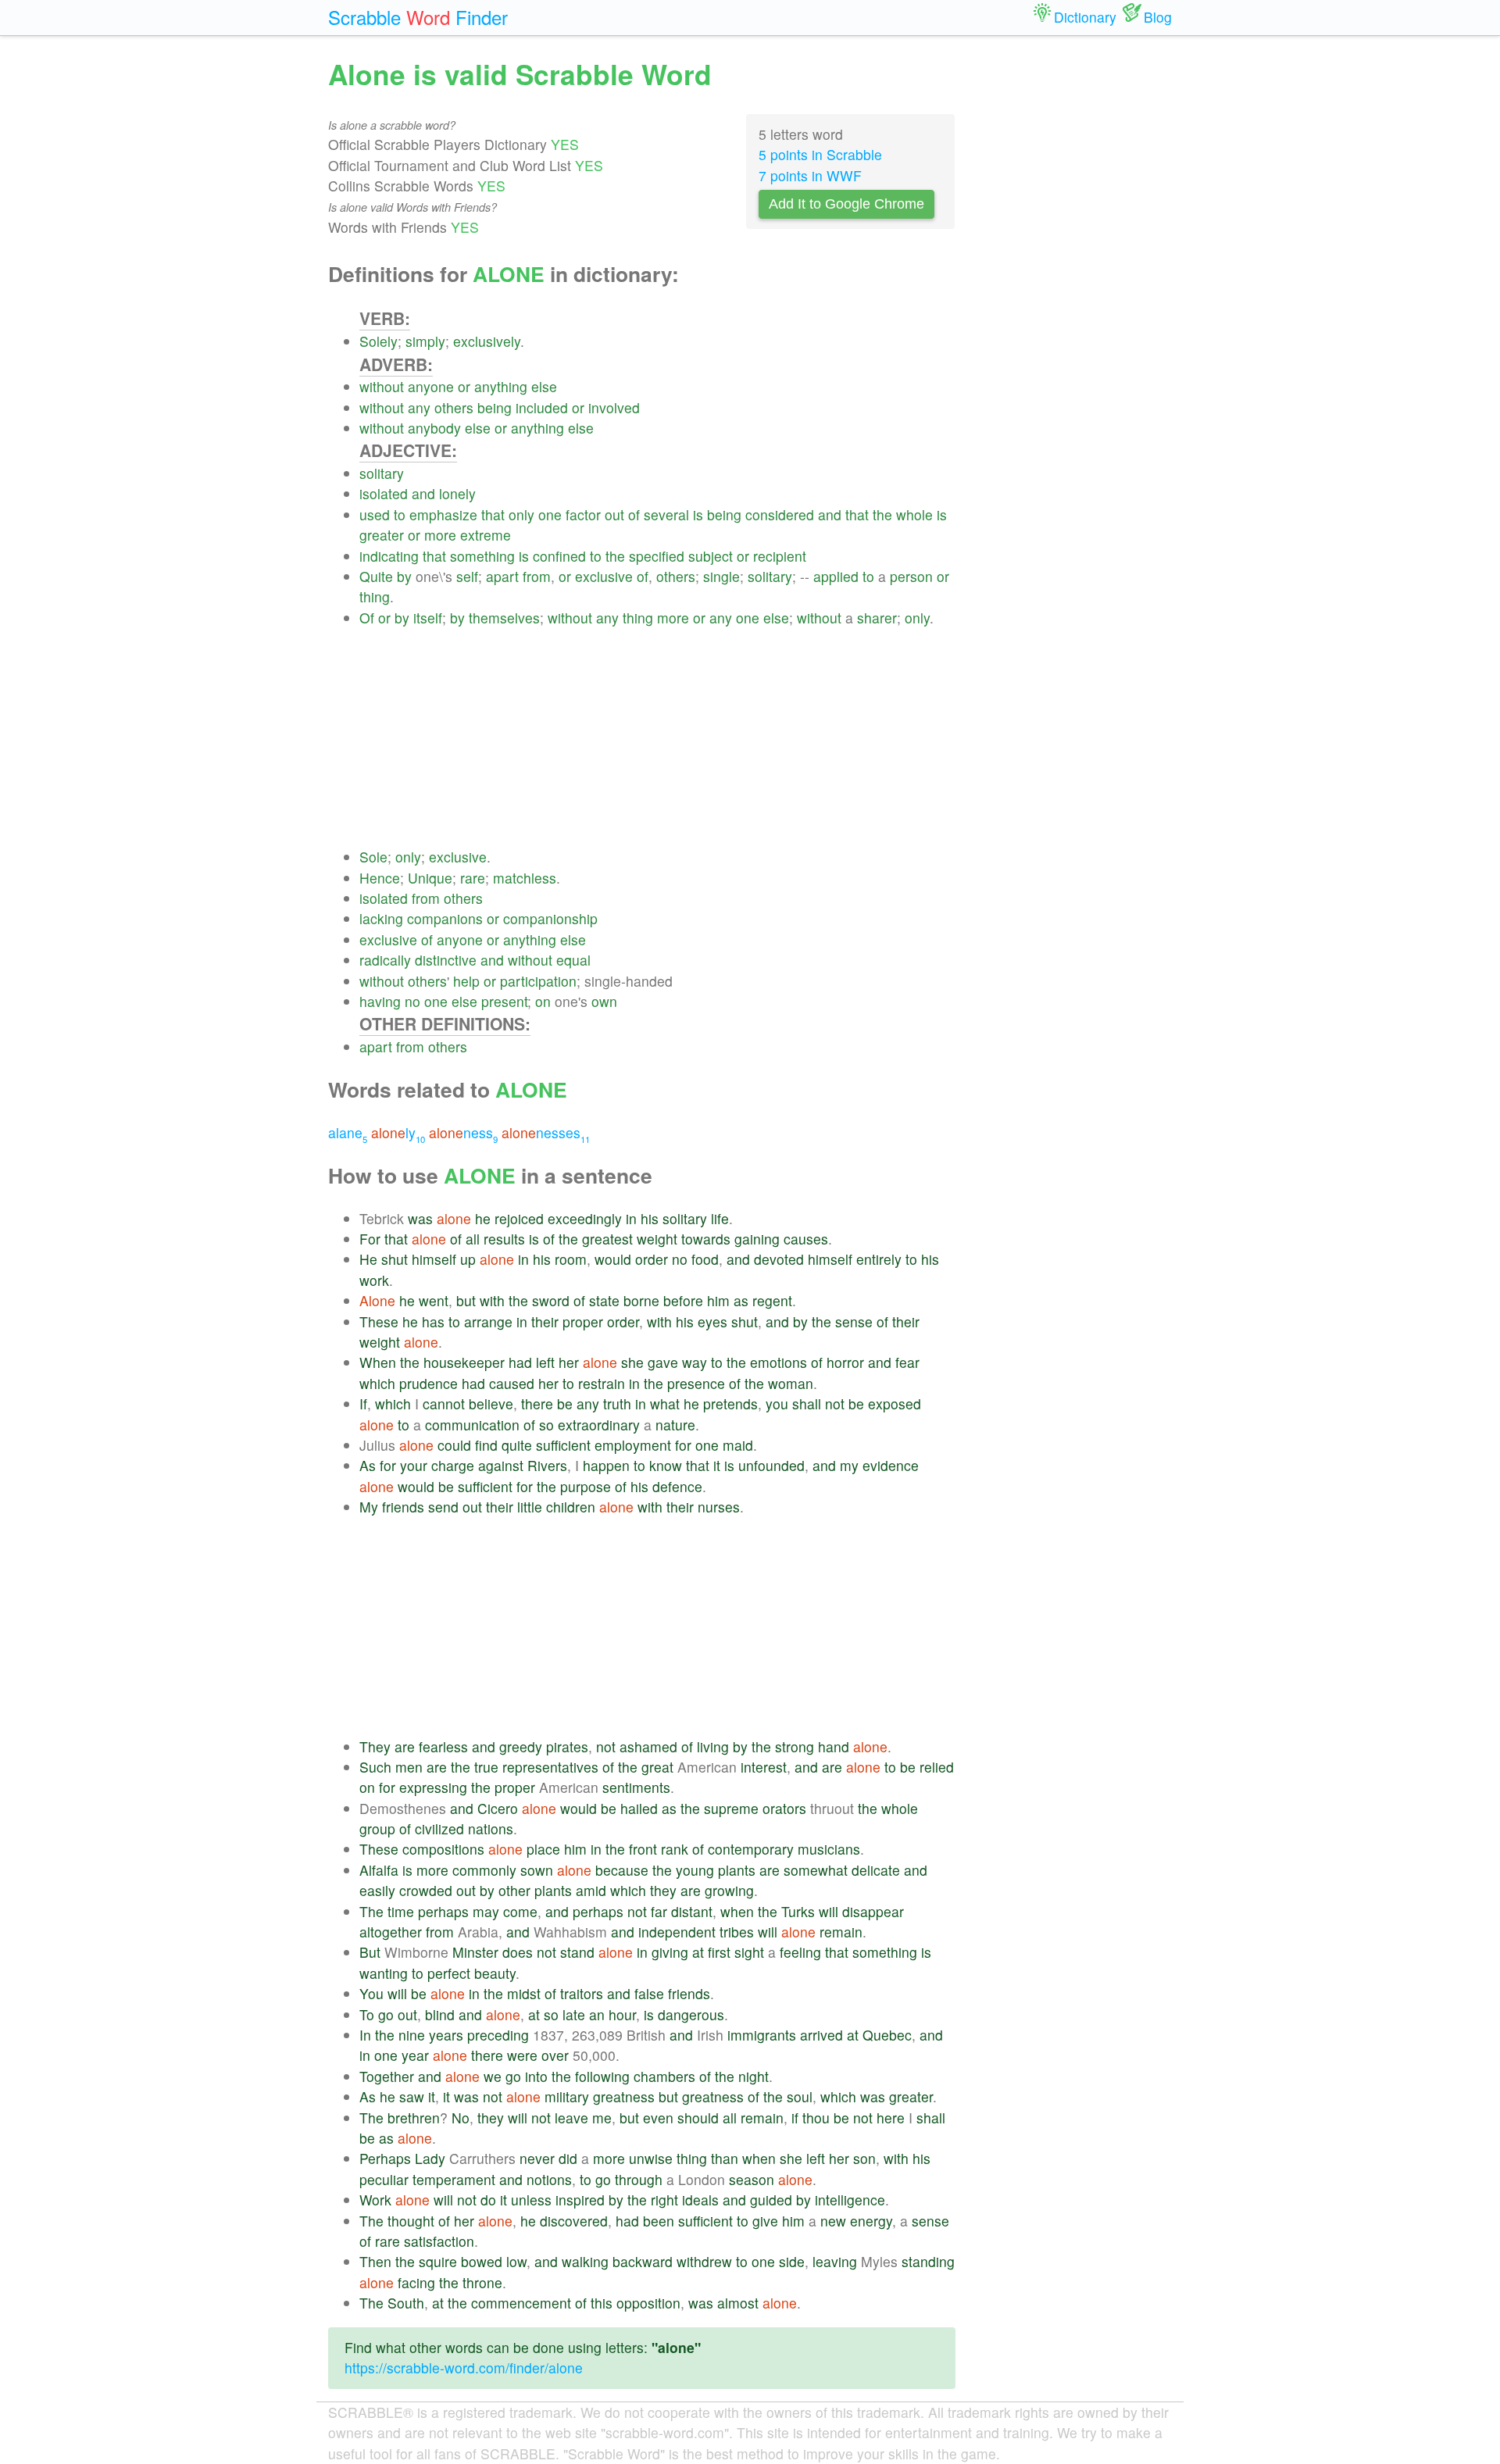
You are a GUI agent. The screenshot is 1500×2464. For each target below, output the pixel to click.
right (664, 2200)
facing (416, 2282)
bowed (482, 2261)
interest (764, 1767)
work (374, 1280)
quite (517, 1445)
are (405, 1746)
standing (928, 2261)
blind (440, 2014)
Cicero (498, 1808)
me (602, 2118)
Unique (430, 878)
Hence (380, 878)
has (433, 1321)
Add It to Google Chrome (846, 204)
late (574, 2014)
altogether (391, 1932)
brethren (414, 2118)
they (663, 1890)
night (754, 2076)
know (666, 1465)
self (467, 576)
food (705, 1259)
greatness (624, 2096)
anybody (434, 428)
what (665, 1403)
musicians (829, 1849)
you (777, 1403)
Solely (379, 341)
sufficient (563, 1445)
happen (606, 1465)
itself (428, 618)
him (718, 1300)
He (368, 1259)
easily (377, 1890)
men (409, 1767)
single (721, 576)
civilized (439, 1828)
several (666, 514)
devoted (779, 1259)
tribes (737, 1932)
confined (559, 556)
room (571, 1259)
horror (845, 1362)
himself (434, 1259)
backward (643, 2261)
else (544, 386)
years (446, 2035)
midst (524, 1993)
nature (675, 1425)
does (518, 1952)
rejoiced (519, 1218)
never (537, 2158)
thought (411, 2221)
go (386, 2014)
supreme (731, 1808)
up (468, 1259)
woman (791, 1383)
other (514, 1890)
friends (403, 1507)
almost (738, 2303)
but (466, 1300)
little (530, 1507)
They (375, 1746)
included (542, 407)
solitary (382, 473)
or (464, 386)
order (652, 1259)
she (632, 1362)
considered (780, 514)
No (461, 2118)
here (891, 2118)
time (401, 1911)
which (377, 1383)
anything (501, 386)
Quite (376, 576)
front (643, 1849)
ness (463, 1132)
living (713, 1746)
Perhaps (385, 2158)
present (504, 1001)
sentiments (636, 1787)
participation (538, 981)
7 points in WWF (810, 175)
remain (841, 1932)
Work (375, 2200)
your (414, 1465)
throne (482, 2282)
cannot (444, 1403)
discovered (574, 2221)
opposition (648, 2303)
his (650, 1218)
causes (806, 1239)
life (720, 1218)
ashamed (648, 1746)
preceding (498, 2035)
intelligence (850, 2200)
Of (367, 618)
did (568, 2158)
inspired (580, 2200)
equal (573, 960)
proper (583, 1321)
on (543, 1001)
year (415, 2055)
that (493, 514)
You (371, 1993)
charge (453, 1465)
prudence (429, 1383)
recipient (780, 556)
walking (585, 2261)
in (631, 1218)
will (829, 1911)
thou (816, 2118)
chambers (664, 2076)
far (659, 1911)
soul (800, 2096)
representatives (550, 1767)
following (602, 2076)
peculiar (384, 2179)
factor (583, 514)
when (737, 1911)
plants (737, 1870)
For (370, 1239)
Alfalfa (379, 1870)
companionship (550, 918)
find (486, 1445)
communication (472, 1425)
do (488, 2200)
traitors (582, 1993)
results (504, 1239)
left (545, 1362)
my (849, 1465)
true (486, 1767)
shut (395, 1259)
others (454, 407)
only (521, 514)
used (375, 514)
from (537, 576)
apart (502, 576)
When (378, 1362)
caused (512, 1383)
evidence (891, 1465)
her (569, 1362)
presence (696, 1383)
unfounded (771, 1465)
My (369, 1507)
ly (398, 1132)
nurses (719, 1507)
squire (438, 2261)
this (602, 2303)
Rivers (547, 1465)
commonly (484, 1870)
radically (385, 960)
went (434, 1300)
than (725, 2158)
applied (836, 576)
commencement (521, 2303)
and (423, 493)
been (659, 2221)
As (368, 1465)
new (833, 2221)
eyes (712, 1321)
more (440, 535)
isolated (384, 493)
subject (711, 556)
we (493, 2076)
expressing (433, 1787)
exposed (895, 1403)
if (795, 2118)
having (380, 1001)
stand (577, 1952)
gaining (757, 1239)
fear (907, 1362)
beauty (495, 1973)
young (695, 1870)
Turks (798, 1911)
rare (473, 878)
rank (675, 1849)
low (516, 2261)
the (882, 514)
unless (531, 2200)
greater (382, 535)
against (501, 1465)
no (412, 1001)
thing (375, 596)
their (545, 1321)
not (835, 1403)
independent (677, 1932)
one (550, 514)
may (486, 1911)
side (792, 2261)
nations (491, 1828)
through (639, 2179)
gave (663, 1362)
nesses (546, 1132)
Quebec (887, 2035)
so (546, 1425)
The (371, 1911)
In (365, 2035)
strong (795, 1746)
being (495, 407)
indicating (389, 556)
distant (692, 1911)
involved (614, 407)
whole (914, 514)
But (370, 1952)
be (565, 1403)
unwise (651, 2158)
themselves (504, 618)
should (698, 2118)
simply (425, 341)
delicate (876, 1870)
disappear (873, 1911)
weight (657, 1239)
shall (807, 1403)
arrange (488, 1321)
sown (537, 1870)
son (864, 2158)
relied (937, 1767)
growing (729, 1890)
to (400, 514)
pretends (730, 1403)
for (683, 1445)
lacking (381, 918)
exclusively (487, 341)
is (698, 514)
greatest (607, 1239)
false (649, 1993)
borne (641, 1300)
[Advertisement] (657, 737)
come (520, 1911)
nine (412, 2035)
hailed (639, 1808)
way (695, 1362)
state (604, 1300)
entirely (879, 1259)
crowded (426, 1890)
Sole (373, 857)
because (622, 1870)
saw (412, 2096)
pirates (567, 1746)
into (536, 2076)
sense (854, 1321)
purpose (586, 1486)
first (719, 1952)
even (658, 2118)
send (443, 1507)
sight (749, 1952)
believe (491, 1403)
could (454, 1445)
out (614, 514)
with (492, 1300)
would (613, 1259)
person (911, 576)
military (567, 2096)
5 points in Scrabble (820, 154)
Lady (430, 2158)
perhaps (443, 1911)
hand (834, 1746)
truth (617, 1403)
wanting (384, 1973)
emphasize (443, 514)
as (741, 1300)
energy (871, 2221)
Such (375, 1767)
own (604, 1001)
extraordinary (599, 1425)
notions (549, 2179)
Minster (475, 1952)
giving (670, 1952)
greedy (521, 1746)
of (634, 514)
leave (571, 2118)
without (382, 386)
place (543, 1849)
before (683, 1300)
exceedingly (585, 1218)
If (363, 1403)
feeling (800, 1952)
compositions (443, 1849)
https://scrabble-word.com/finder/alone (464, 2368)
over (555, 2055)
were (522, 2055)
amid (591, 1890)
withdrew (704, 2261)
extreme (486, 535)
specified (657, 556)
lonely (457, 493)
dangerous (691, 2014)
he (483, 1218)
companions (445, 918)
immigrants (762, 2035)
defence (677, 1486)
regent (772, 1300)
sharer (877, 618)
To (367, 2014)
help (466, 981)
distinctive (446, 960)
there (537, 1403)
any (419, 407)
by (404, 576)
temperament (454, 2179)
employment (633, 1445)
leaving (835, 2261)
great (657, 1767)
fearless (443, 1746)
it (717, 1465)
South (406, 2303)
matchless (525, 878)
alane (348, 1132)
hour (622, 2014)
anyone (431, 386)
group (377, 1828)
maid (738, 1445)
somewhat (816, 1870)
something (482, 556)
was (420, 1218)
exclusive (604, 576)
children (571, 1507)
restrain (602, 1383)
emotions (779, 1362)
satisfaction (439, 2241)
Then (375, 2261)
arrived (821, 2035)
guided (771, 2200)
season (752, 2179)
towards (706, 1239)
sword (551, 1300)
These (379, 1321)
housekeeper (464, 1362)
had (520, 1362)
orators (784, 1808)
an (597, 2014)
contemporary (751, 1849)
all (473, 1239)
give (765, 2221)
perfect (449, 1973)
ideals (700, 2200)
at (698, 1952)
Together (387, 2076)
